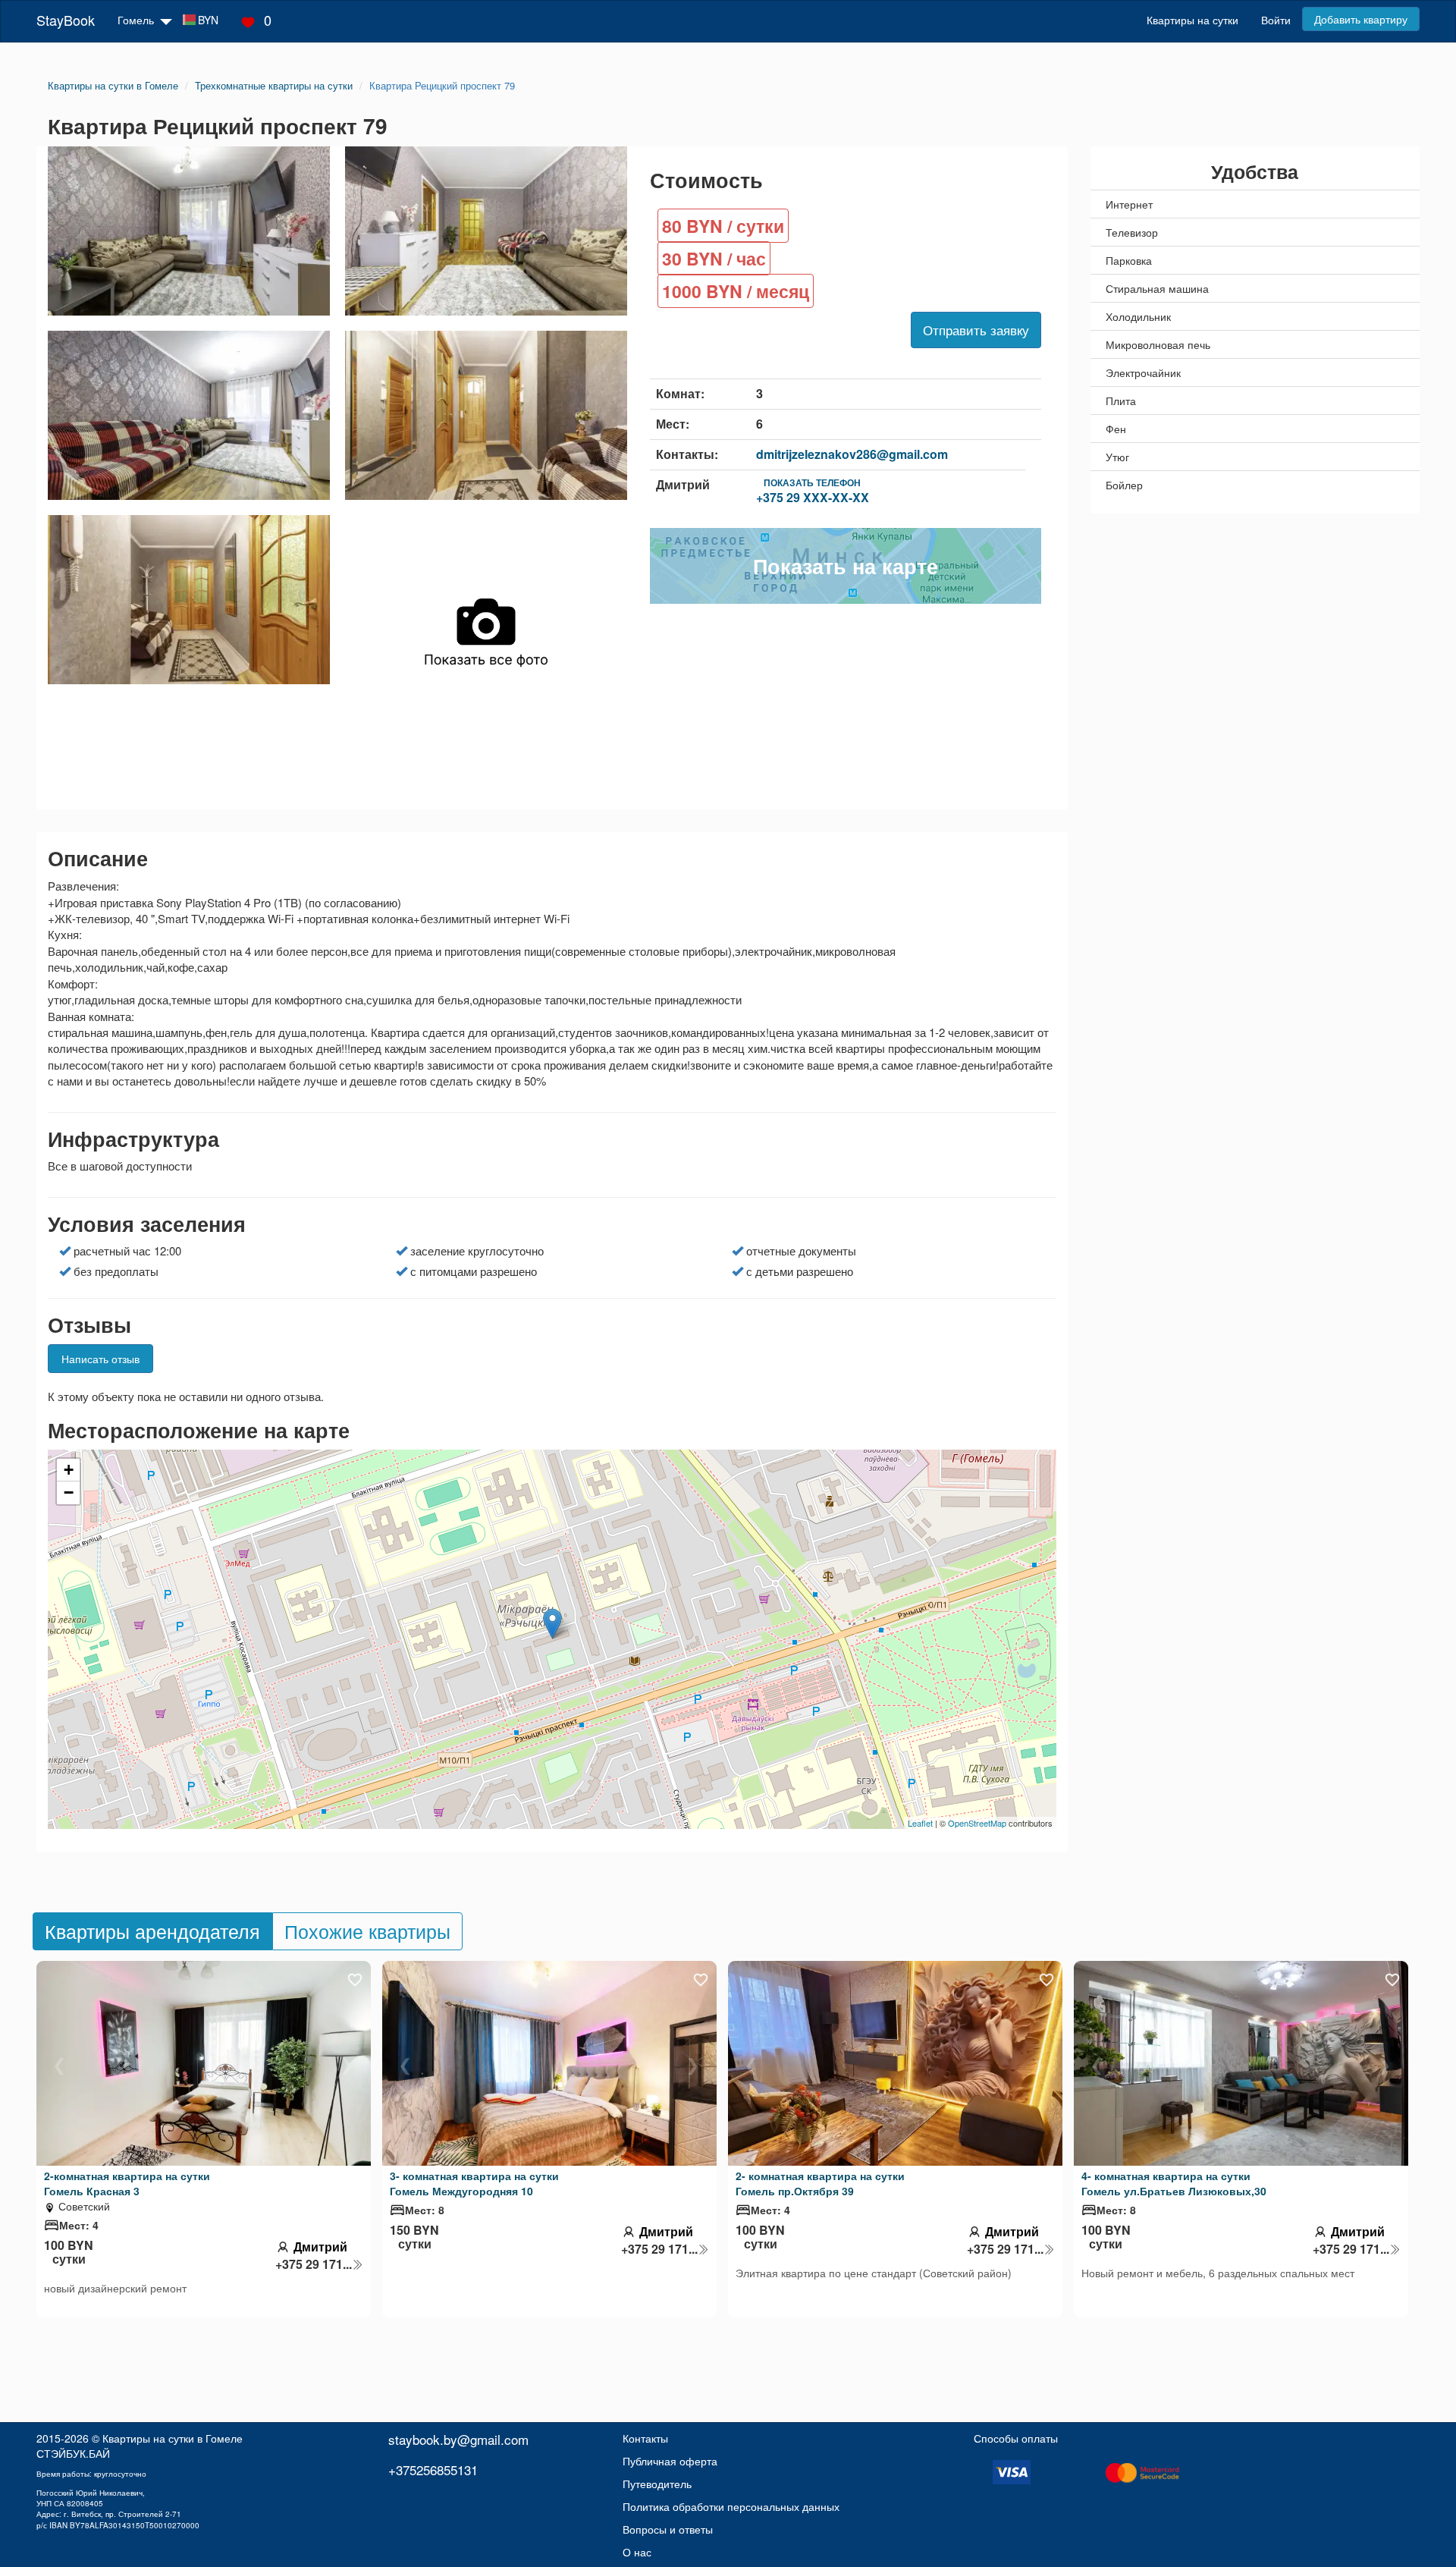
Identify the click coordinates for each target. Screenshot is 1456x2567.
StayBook (66, 20)
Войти (1276, 20)
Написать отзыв (100, 1359)
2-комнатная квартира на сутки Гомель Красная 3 (127, 2183)
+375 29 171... (314, 2264)
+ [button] (69, 1470)
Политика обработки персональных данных (731, 2506)
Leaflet (920, 1823)
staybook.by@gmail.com (458, 2439)
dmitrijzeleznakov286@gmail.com (852, 454)
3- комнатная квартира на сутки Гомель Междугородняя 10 (474, 2183)
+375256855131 (433, 2470)
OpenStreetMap (977, 1823)
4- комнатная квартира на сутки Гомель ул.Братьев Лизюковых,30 (1174, 2183)
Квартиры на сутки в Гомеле (173, 2438)
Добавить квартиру (1361, 19)
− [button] (69, 1492)
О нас (637, 2552)
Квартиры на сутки (1192, 20)
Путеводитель (657, 2484)
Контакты (645, 2438)
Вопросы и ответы (668, 2529)
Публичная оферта (670, 2461)
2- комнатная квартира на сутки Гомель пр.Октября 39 (820, 2183)
